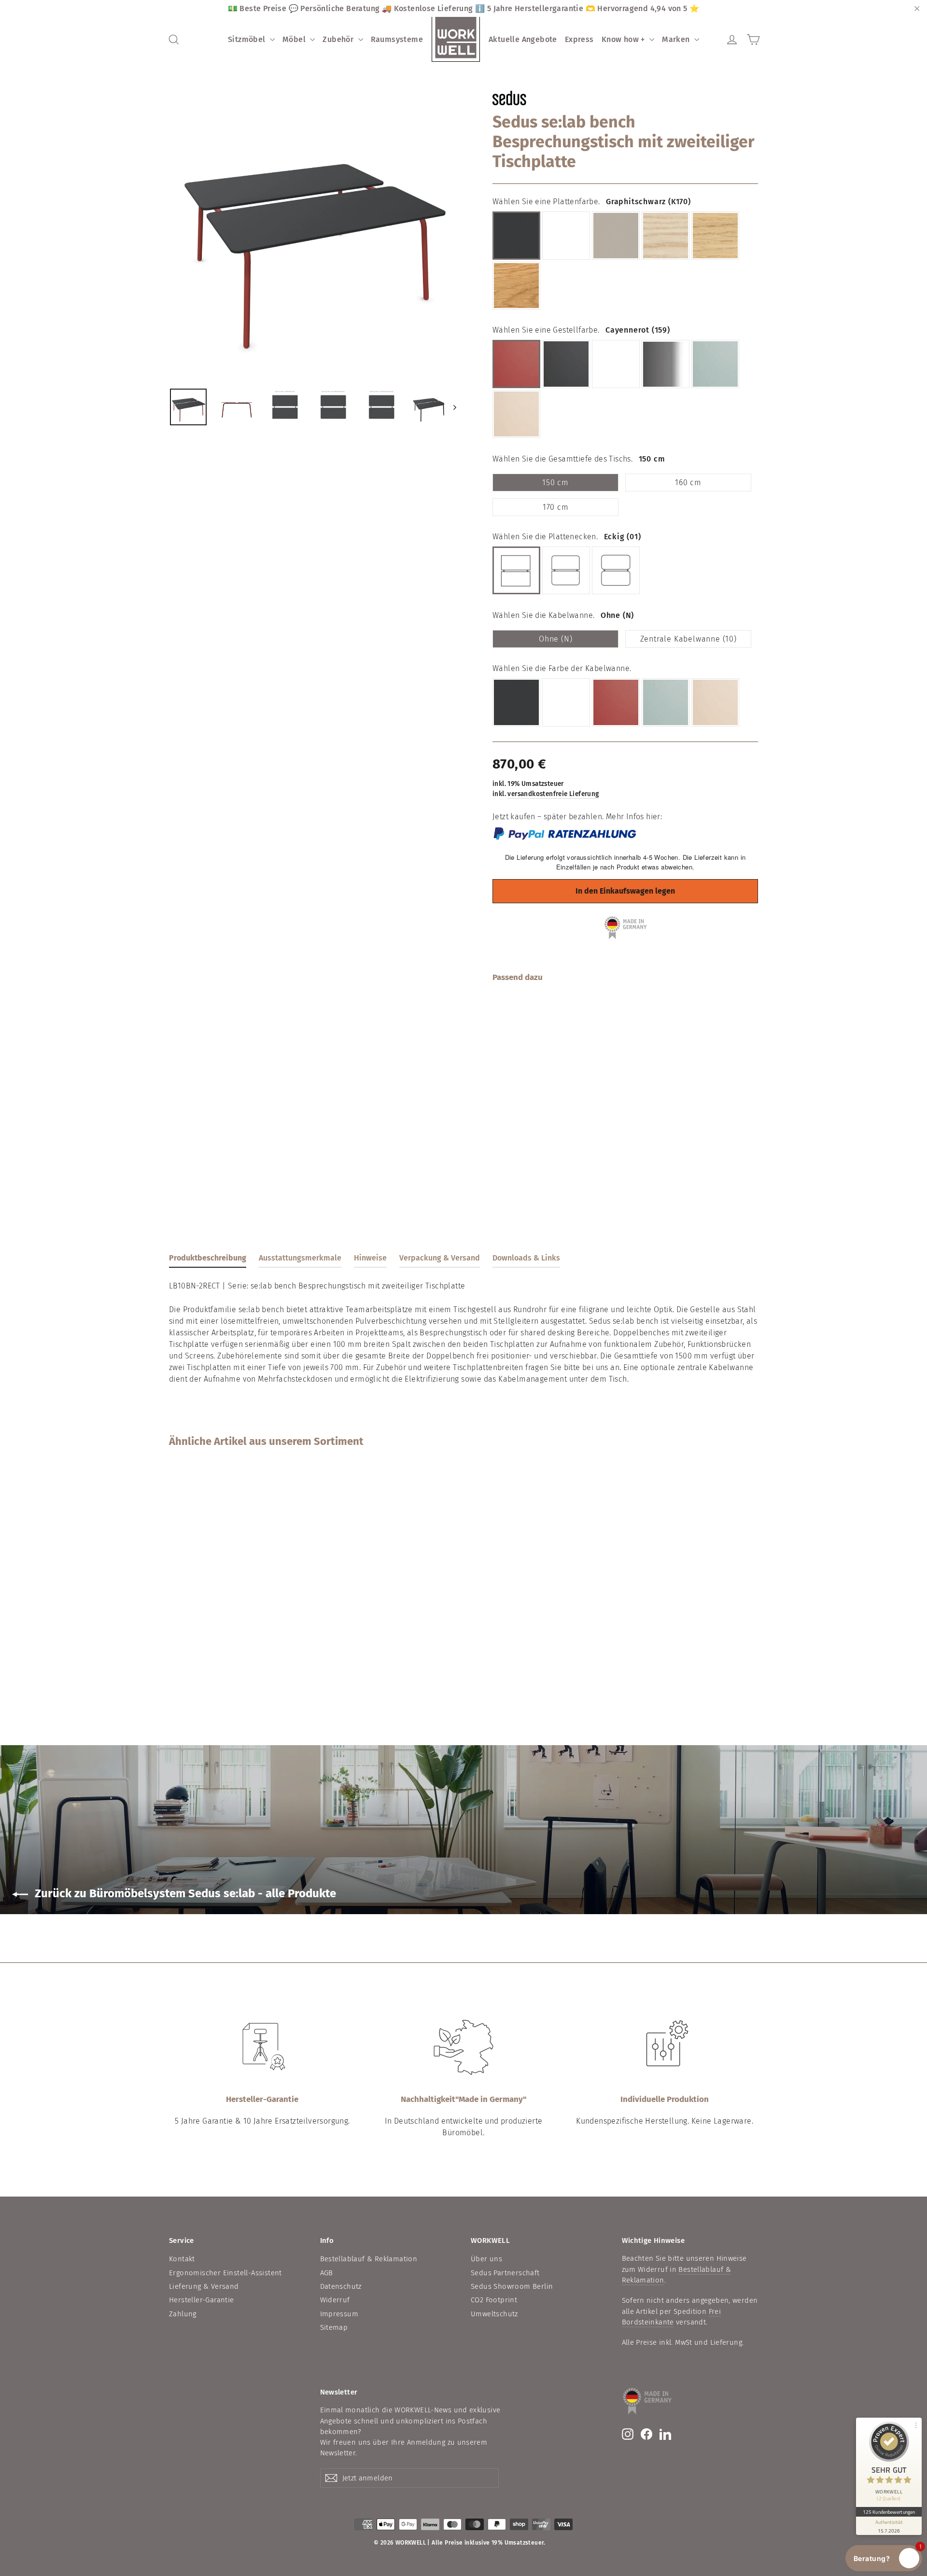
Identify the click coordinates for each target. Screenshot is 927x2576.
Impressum (339, 2314)
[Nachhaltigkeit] (463, 2047)
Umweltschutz (494, 2314)
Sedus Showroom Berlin (512, 2286)
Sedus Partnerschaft (505, 2273)
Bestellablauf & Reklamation (369, 2259)
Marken (677, 39)
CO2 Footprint (494, 2300)
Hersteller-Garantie (202, 2300)
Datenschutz (341, 2286)
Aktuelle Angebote (523, 39)
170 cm (556, 507)
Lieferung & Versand (204, 2286)
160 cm (688, 483)
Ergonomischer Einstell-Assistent (225, 2273)
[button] (884, 2558)
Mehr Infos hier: (634, 817)
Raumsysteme (397, 39)
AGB (327, 2273)
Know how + (624, 39)
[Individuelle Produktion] (665, 2047)
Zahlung (183, 2314)
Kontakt (182, 2259)
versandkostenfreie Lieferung (553, 794)
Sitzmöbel (248, 39)
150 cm (555, 483)
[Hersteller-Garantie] (262, 2047)
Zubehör (339, 39)
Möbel (295, 39)
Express (579, 39)
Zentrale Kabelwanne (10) (688, 639)
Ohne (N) (555, 639)
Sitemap (334, 2327)
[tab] (208, 1260)
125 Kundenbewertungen (889, 2512)
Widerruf (335, 2300)
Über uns (486, 2259)
